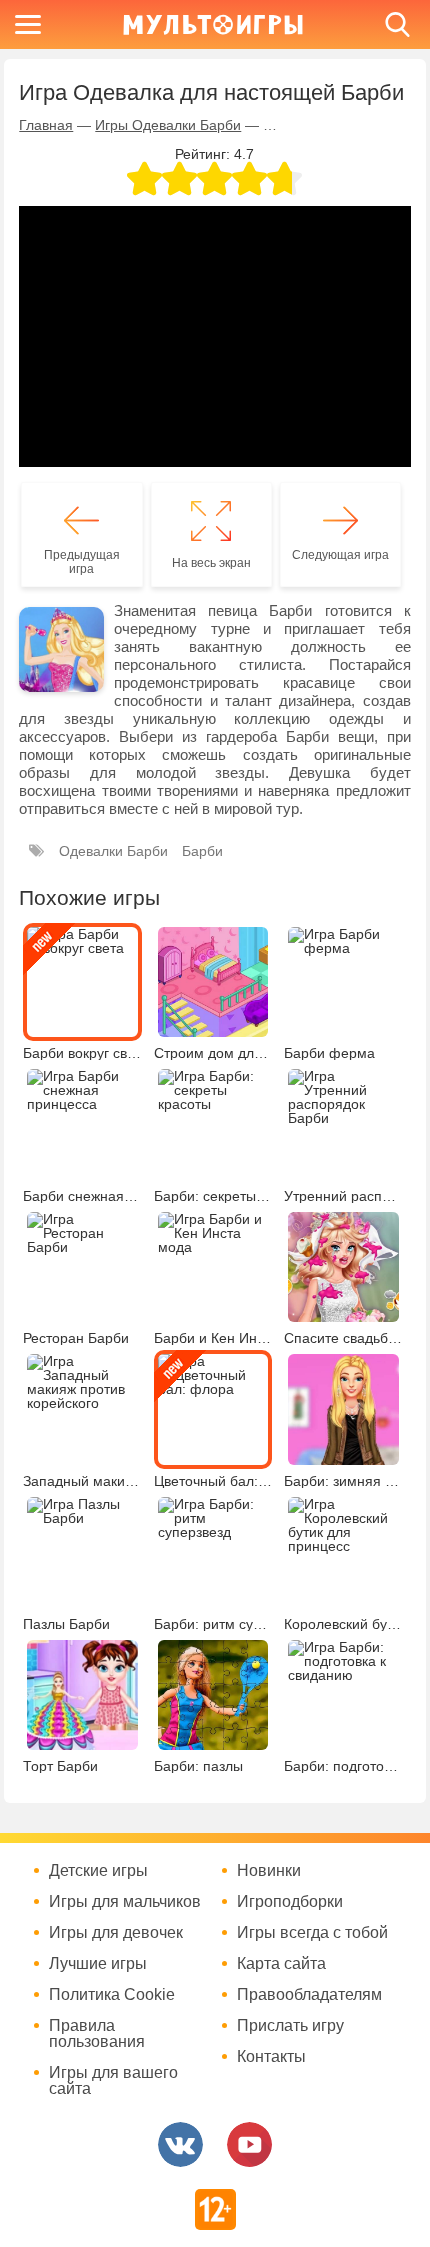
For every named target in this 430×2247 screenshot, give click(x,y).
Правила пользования (97, 2034)
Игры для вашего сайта (113, 2081)
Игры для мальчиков (125, 1902)
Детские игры (98, 1871)
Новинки (269, 1871)
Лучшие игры (98, 1964)
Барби (202, 851)
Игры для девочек (116, 1933)
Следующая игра (340, 555)
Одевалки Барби (113, 851)
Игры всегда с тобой (312, 1933)
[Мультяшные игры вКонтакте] (180, 2144)
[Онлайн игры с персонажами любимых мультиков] (213, 24)
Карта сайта (281, 1964)
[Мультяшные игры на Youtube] (249, 2144)
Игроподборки (290, 1902)
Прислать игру (290, 2026)
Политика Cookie (112, 1995)
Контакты (271, 2057)
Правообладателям (309, 1995)
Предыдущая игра (82, 562)
